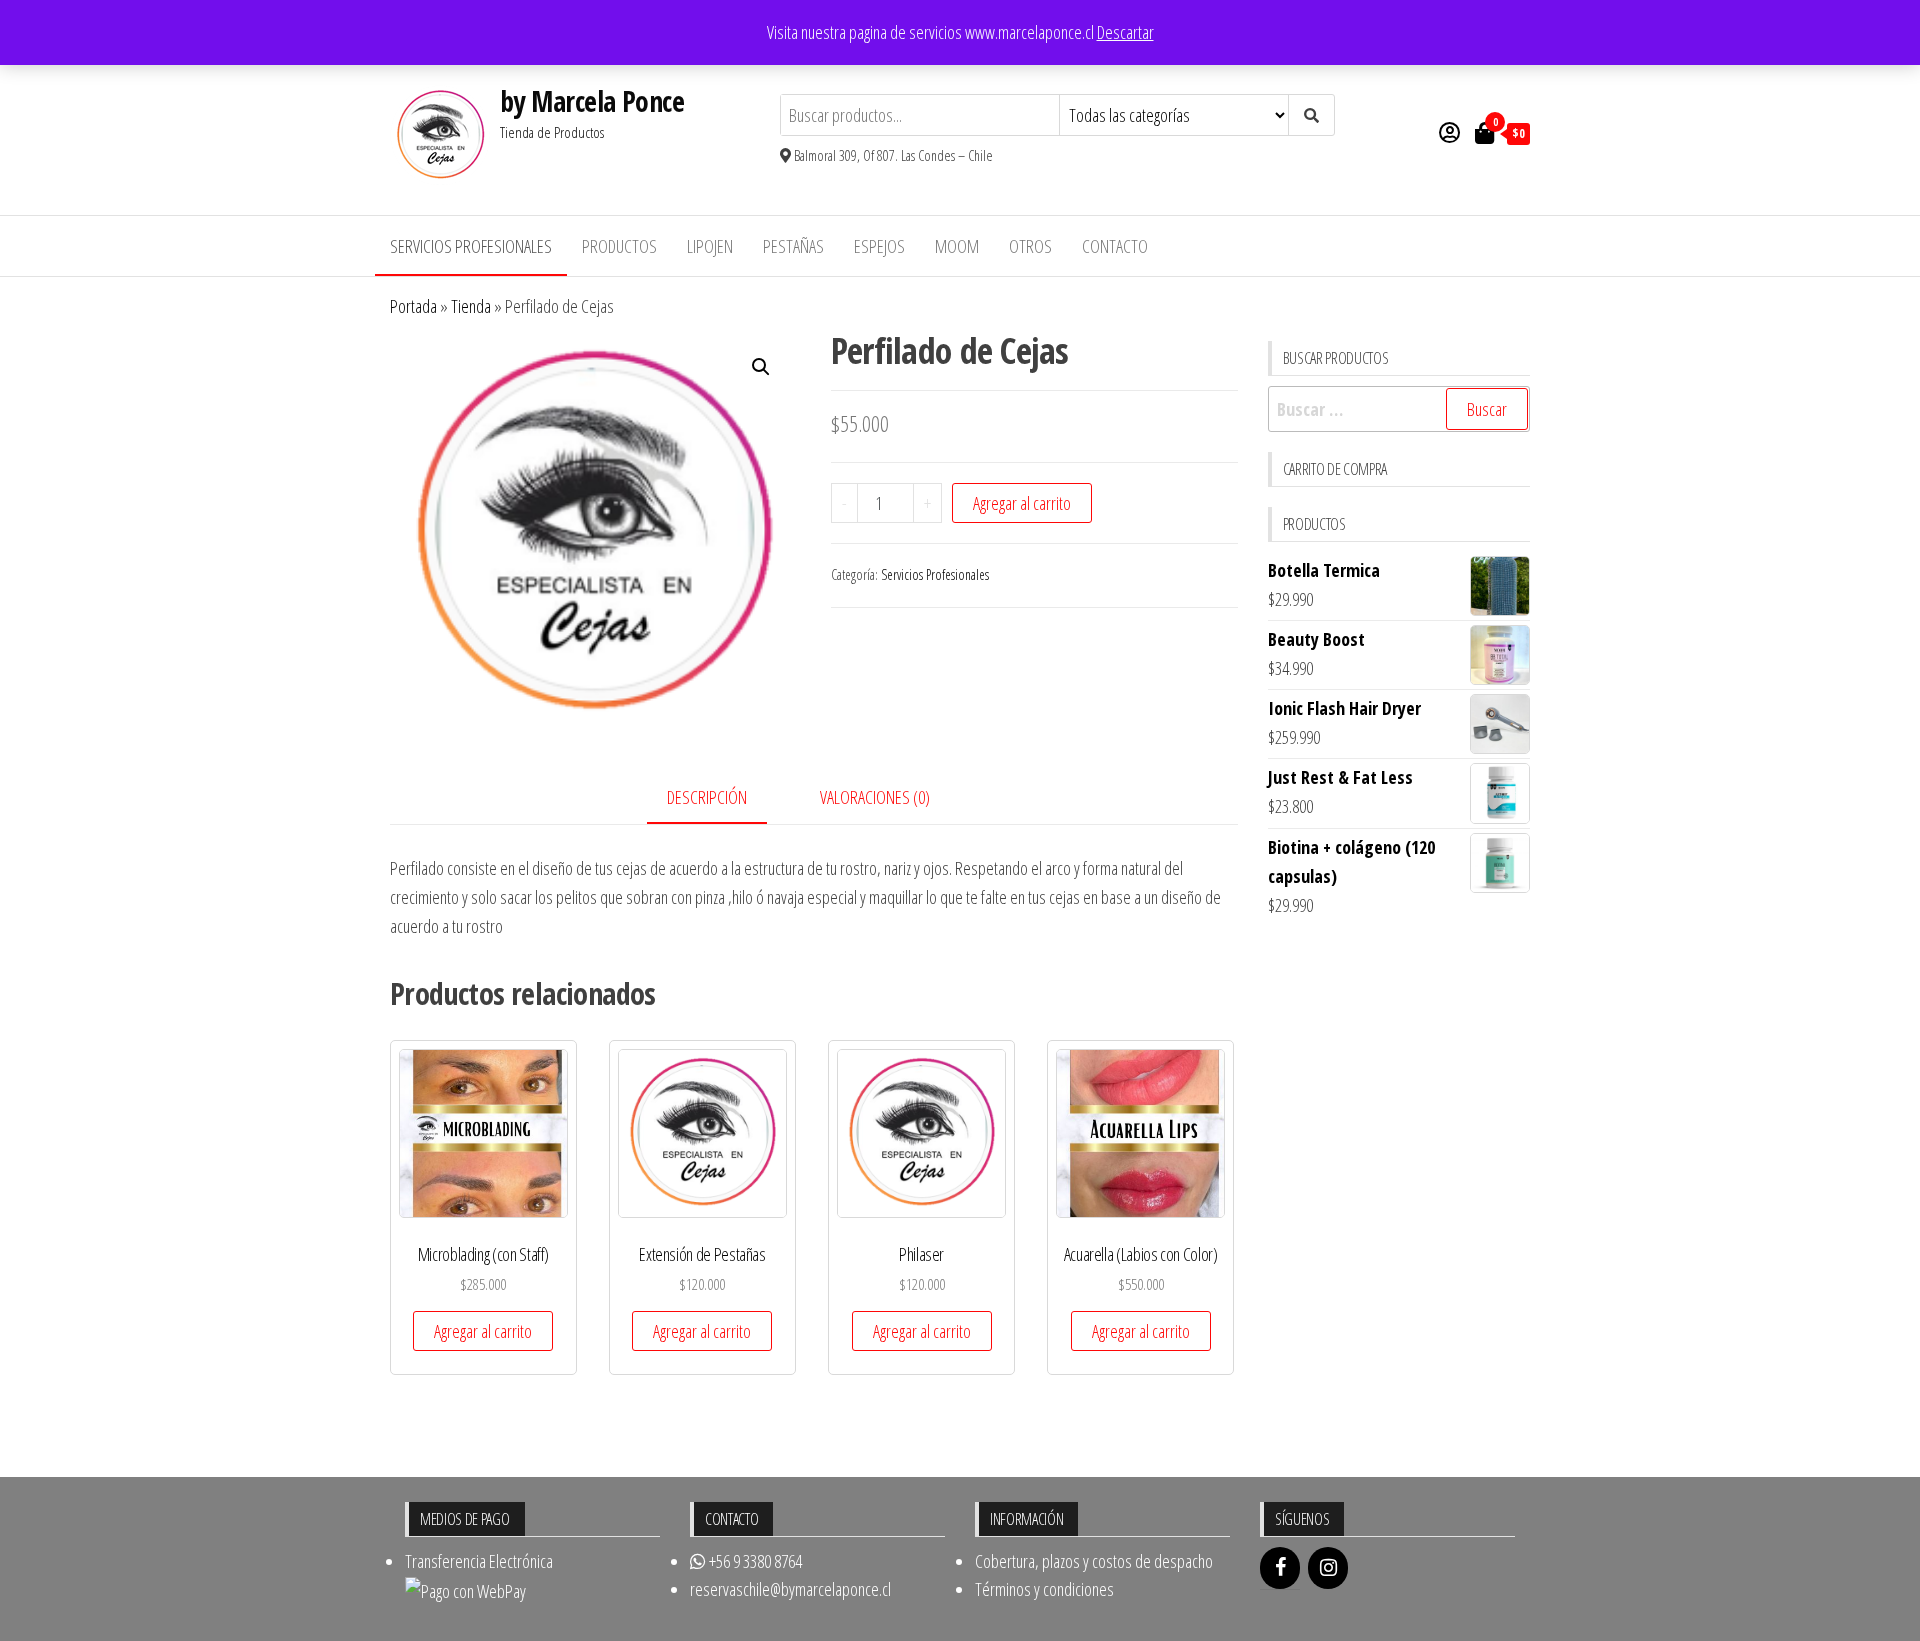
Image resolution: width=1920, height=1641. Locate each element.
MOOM (957, 246)
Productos (619, 246)
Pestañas (793, 246)
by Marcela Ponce (592, 101)
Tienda (471, 306)
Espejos (879, 246)
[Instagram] (1328, 1568)
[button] (761, 367)
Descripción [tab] (707, 797)
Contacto (1115, 246)
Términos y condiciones (1044, 1589)
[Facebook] (1280, 1568)
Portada (413, 306)
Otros (1030, 246)
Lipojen (710, 246)
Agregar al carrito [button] (483, 1331)
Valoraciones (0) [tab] (875, 797)
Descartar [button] (1125, 32)
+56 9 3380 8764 (754, 1561)
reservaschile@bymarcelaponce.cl (790, 1589)
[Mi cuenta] (1449, 132)
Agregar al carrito (1022, 503)
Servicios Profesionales (471, 246)
